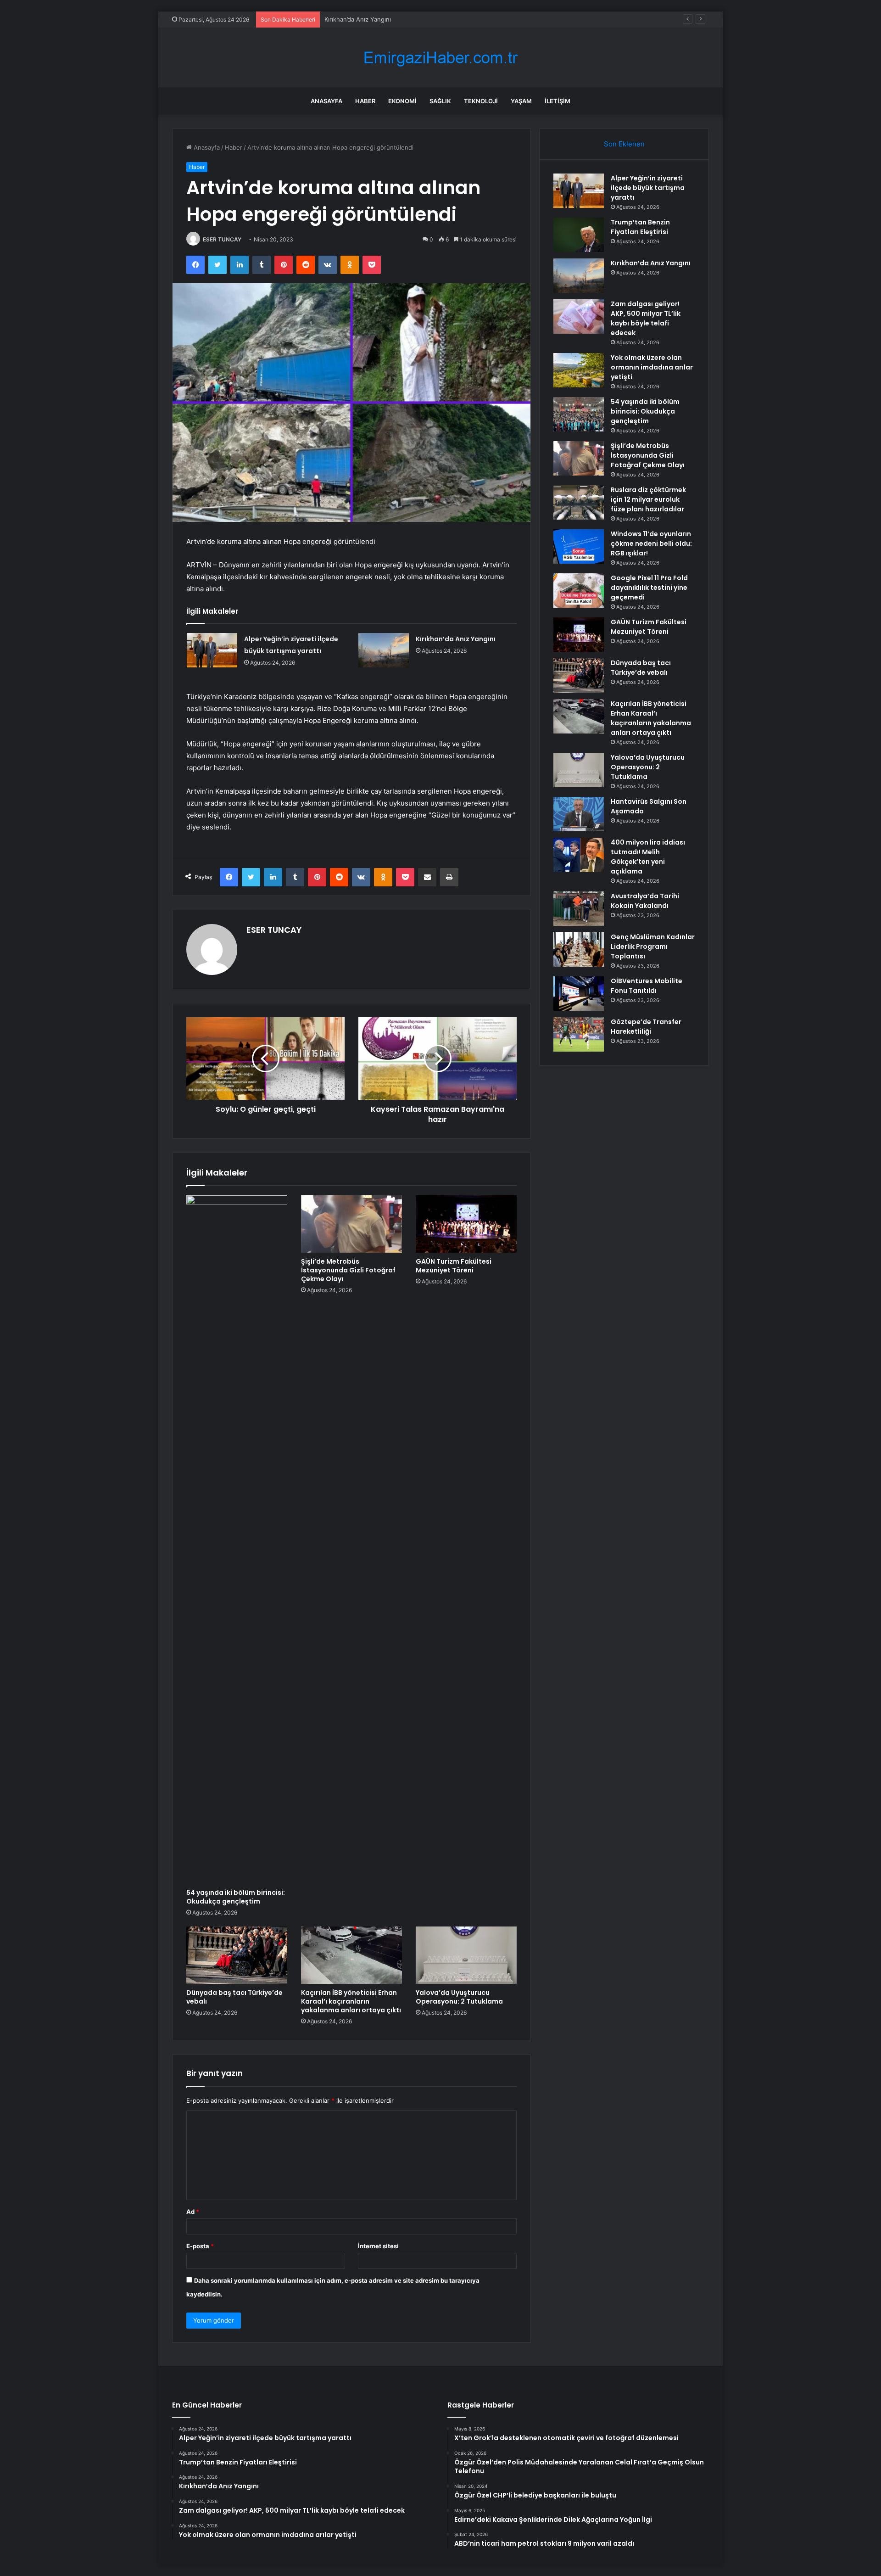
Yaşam (521, 101)
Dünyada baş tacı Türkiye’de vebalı (234, 1997)
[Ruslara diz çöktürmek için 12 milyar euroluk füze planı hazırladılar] (579, 502)
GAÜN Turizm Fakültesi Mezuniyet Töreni (454, 1266)
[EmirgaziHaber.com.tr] (440, 58)
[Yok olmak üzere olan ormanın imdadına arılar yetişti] (579, 370)
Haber (365, 101)
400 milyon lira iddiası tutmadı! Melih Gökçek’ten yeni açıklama (648, 857)
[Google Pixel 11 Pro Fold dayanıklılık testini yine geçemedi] (579, 591)
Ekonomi (402, 101)
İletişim (558, 101)
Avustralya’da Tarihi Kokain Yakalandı (645, 901)
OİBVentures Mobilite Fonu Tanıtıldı (647, 986)
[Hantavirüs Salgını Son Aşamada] (579, 814)
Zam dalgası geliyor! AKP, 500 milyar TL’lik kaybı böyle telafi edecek (420, 19)
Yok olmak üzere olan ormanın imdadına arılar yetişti (652, 367)
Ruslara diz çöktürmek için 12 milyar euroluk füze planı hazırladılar (648, 499)
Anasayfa (326, 101)
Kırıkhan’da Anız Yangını (456, 639)
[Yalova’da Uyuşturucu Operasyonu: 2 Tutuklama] (466, 1955)
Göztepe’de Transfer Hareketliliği (646, 1027)
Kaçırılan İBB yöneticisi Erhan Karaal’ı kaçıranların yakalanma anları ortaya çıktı (351, 2001)
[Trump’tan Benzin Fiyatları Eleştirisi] (579, 235)
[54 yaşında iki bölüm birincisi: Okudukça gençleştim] (237, 1540)
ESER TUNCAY (222, 239)
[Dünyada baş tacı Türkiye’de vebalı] (237, 1955)
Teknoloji (481, 101)
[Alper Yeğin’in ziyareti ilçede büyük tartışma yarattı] (212, 650)
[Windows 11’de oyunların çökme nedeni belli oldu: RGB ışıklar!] (579, 546)
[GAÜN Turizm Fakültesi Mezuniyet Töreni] (466, 1224)
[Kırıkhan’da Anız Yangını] (384, 650)
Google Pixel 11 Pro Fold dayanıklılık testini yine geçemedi (649, 588)
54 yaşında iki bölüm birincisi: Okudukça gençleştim (236, 1897)
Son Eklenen (624, 144)
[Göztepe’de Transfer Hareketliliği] (579, 1034)
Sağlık (440, 101)
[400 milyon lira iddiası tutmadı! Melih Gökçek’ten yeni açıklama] (579, 855)
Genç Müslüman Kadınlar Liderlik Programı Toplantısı (653, 946)
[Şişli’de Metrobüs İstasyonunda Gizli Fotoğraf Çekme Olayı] (351, 1224)
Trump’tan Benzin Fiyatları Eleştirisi (640, 227)
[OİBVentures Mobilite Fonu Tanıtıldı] (579, 994)
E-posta (200, 2246)
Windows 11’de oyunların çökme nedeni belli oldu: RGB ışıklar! (651, 543)
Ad (193, 2212)
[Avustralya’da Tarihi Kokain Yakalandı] (579, 909)
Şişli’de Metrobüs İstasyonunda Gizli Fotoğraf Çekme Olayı (348, 1270)
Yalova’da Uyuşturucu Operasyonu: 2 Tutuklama (459, 1997)
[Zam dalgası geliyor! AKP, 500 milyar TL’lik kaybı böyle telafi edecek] (579, 316)
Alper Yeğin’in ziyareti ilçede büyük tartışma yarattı (648, 188)
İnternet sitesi (378, 2246)
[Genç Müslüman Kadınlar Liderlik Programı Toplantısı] (579, 949)
